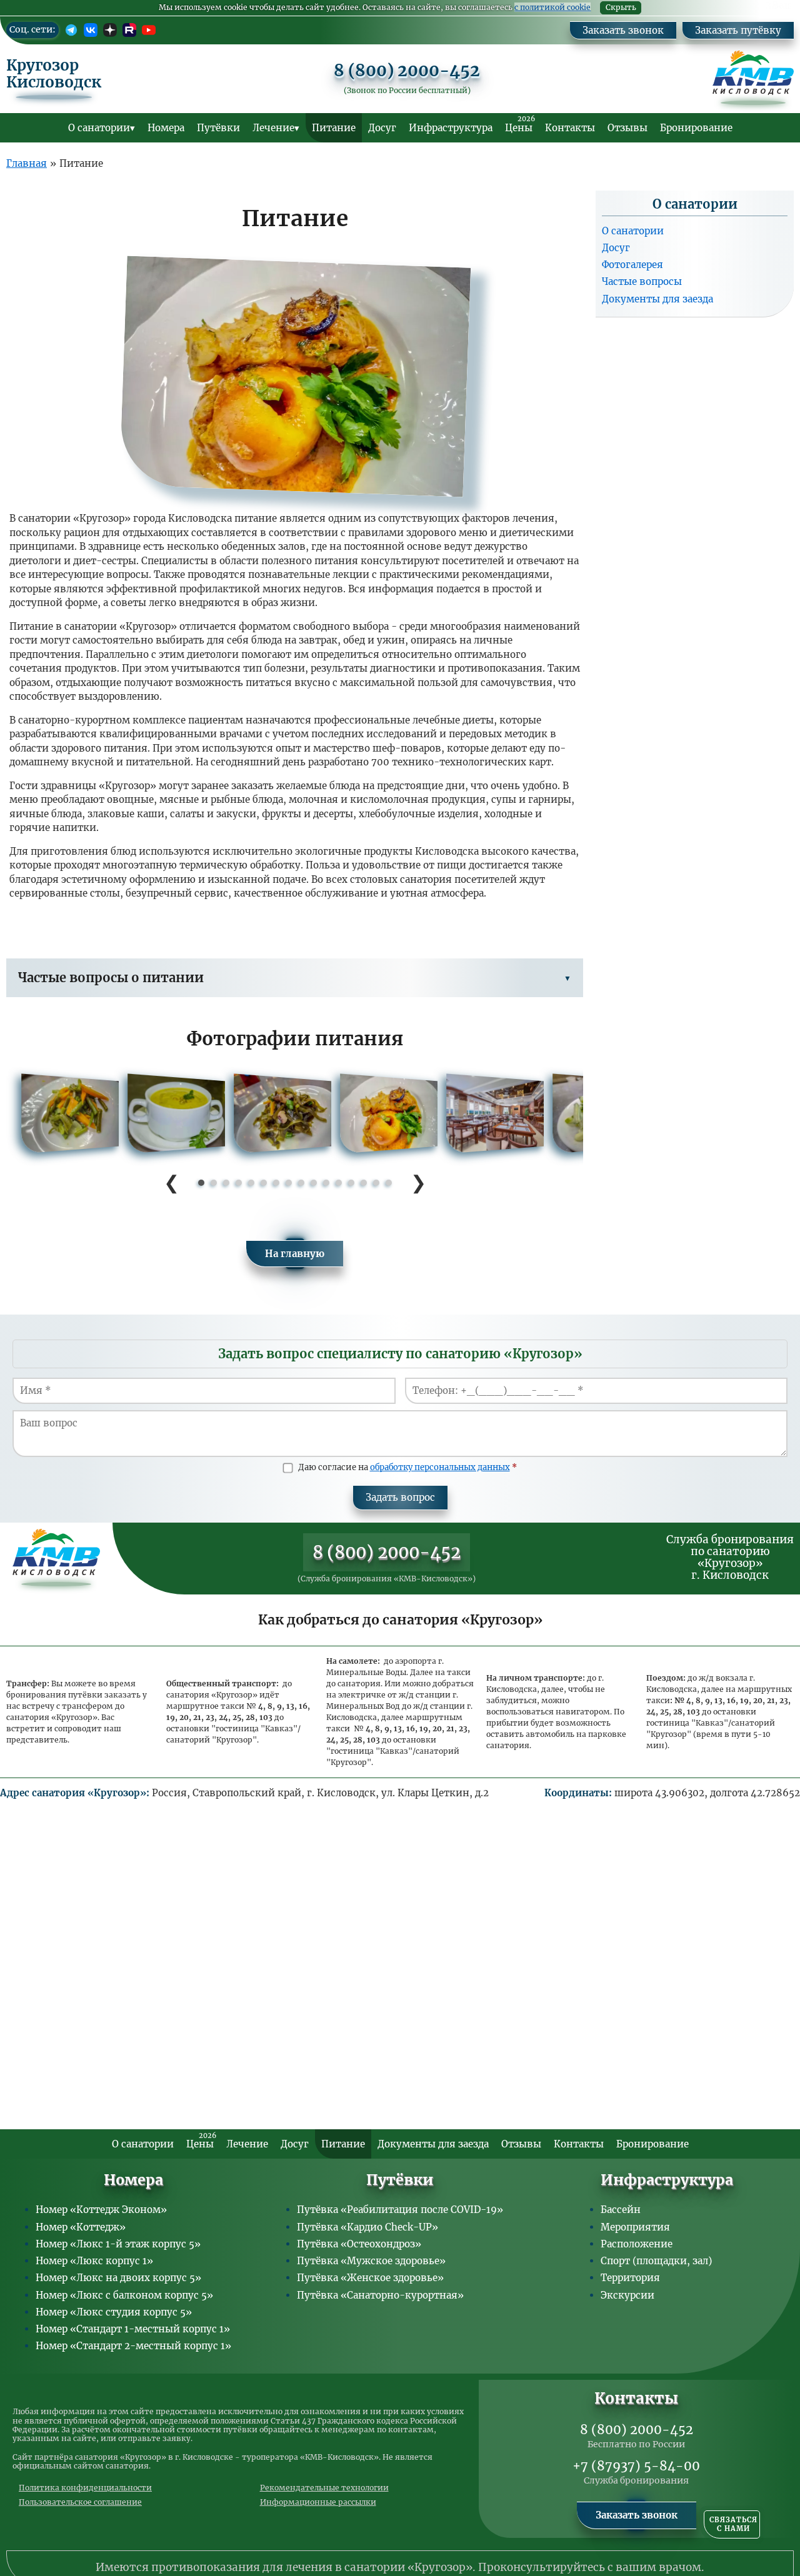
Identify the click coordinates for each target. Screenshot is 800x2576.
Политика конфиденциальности (85, 2488)
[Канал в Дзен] (110, 30)
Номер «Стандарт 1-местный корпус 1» (133, 2329)
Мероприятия (635, 2227)
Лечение (273, 128)
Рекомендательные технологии (324, 2488)
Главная (27, 163)
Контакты (570, 128)
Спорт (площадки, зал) (656, 2261)
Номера (166, 128)
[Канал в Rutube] (129, 30)
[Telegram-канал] (71, 30)
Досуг (382, 128)
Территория (630, 2278)
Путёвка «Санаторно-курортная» (380, 2295)
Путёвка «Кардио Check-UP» (367, 2227)
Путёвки (218, 128)
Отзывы (627, 128)
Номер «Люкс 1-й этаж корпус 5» (118, 2244)
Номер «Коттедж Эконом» (101, 2210)
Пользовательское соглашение (80, 2502)
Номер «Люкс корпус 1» (94, 2261)
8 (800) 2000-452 (407, 71)
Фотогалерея (632, 265)
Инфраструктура (451, 128)
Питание (334, 128)
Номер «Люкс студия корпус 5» (114, 2312)
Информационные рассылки (318, 2502)
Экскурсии (627, 2295)
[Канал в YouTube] (149, 30)
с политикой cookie (552, 7)
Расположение (637, 2244)
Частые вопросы (642, 281)
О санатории (99, 128)
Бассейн (621, 2210)
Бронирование (696, 128)
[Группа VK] (91, 30)
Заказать (778, 6)
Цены (520, 124)
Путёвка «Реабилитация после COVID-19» (400, 2210)
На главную (295, 1254)
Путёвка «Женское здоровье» (370, 2278)
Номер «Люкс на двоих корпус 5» (118, 2278)
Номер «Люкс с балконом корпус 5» (124, 2295)
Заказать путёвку (738, 30)
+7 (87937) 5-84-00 (636, 2466)
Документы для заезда (657, 298)
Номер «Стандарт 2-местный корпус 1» (133, 2346)
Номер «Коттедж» (81, 2227)
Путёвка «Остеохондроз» (359, 2244)
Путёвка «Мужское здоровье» (371, 2261)
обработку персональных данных (440, 1467)
